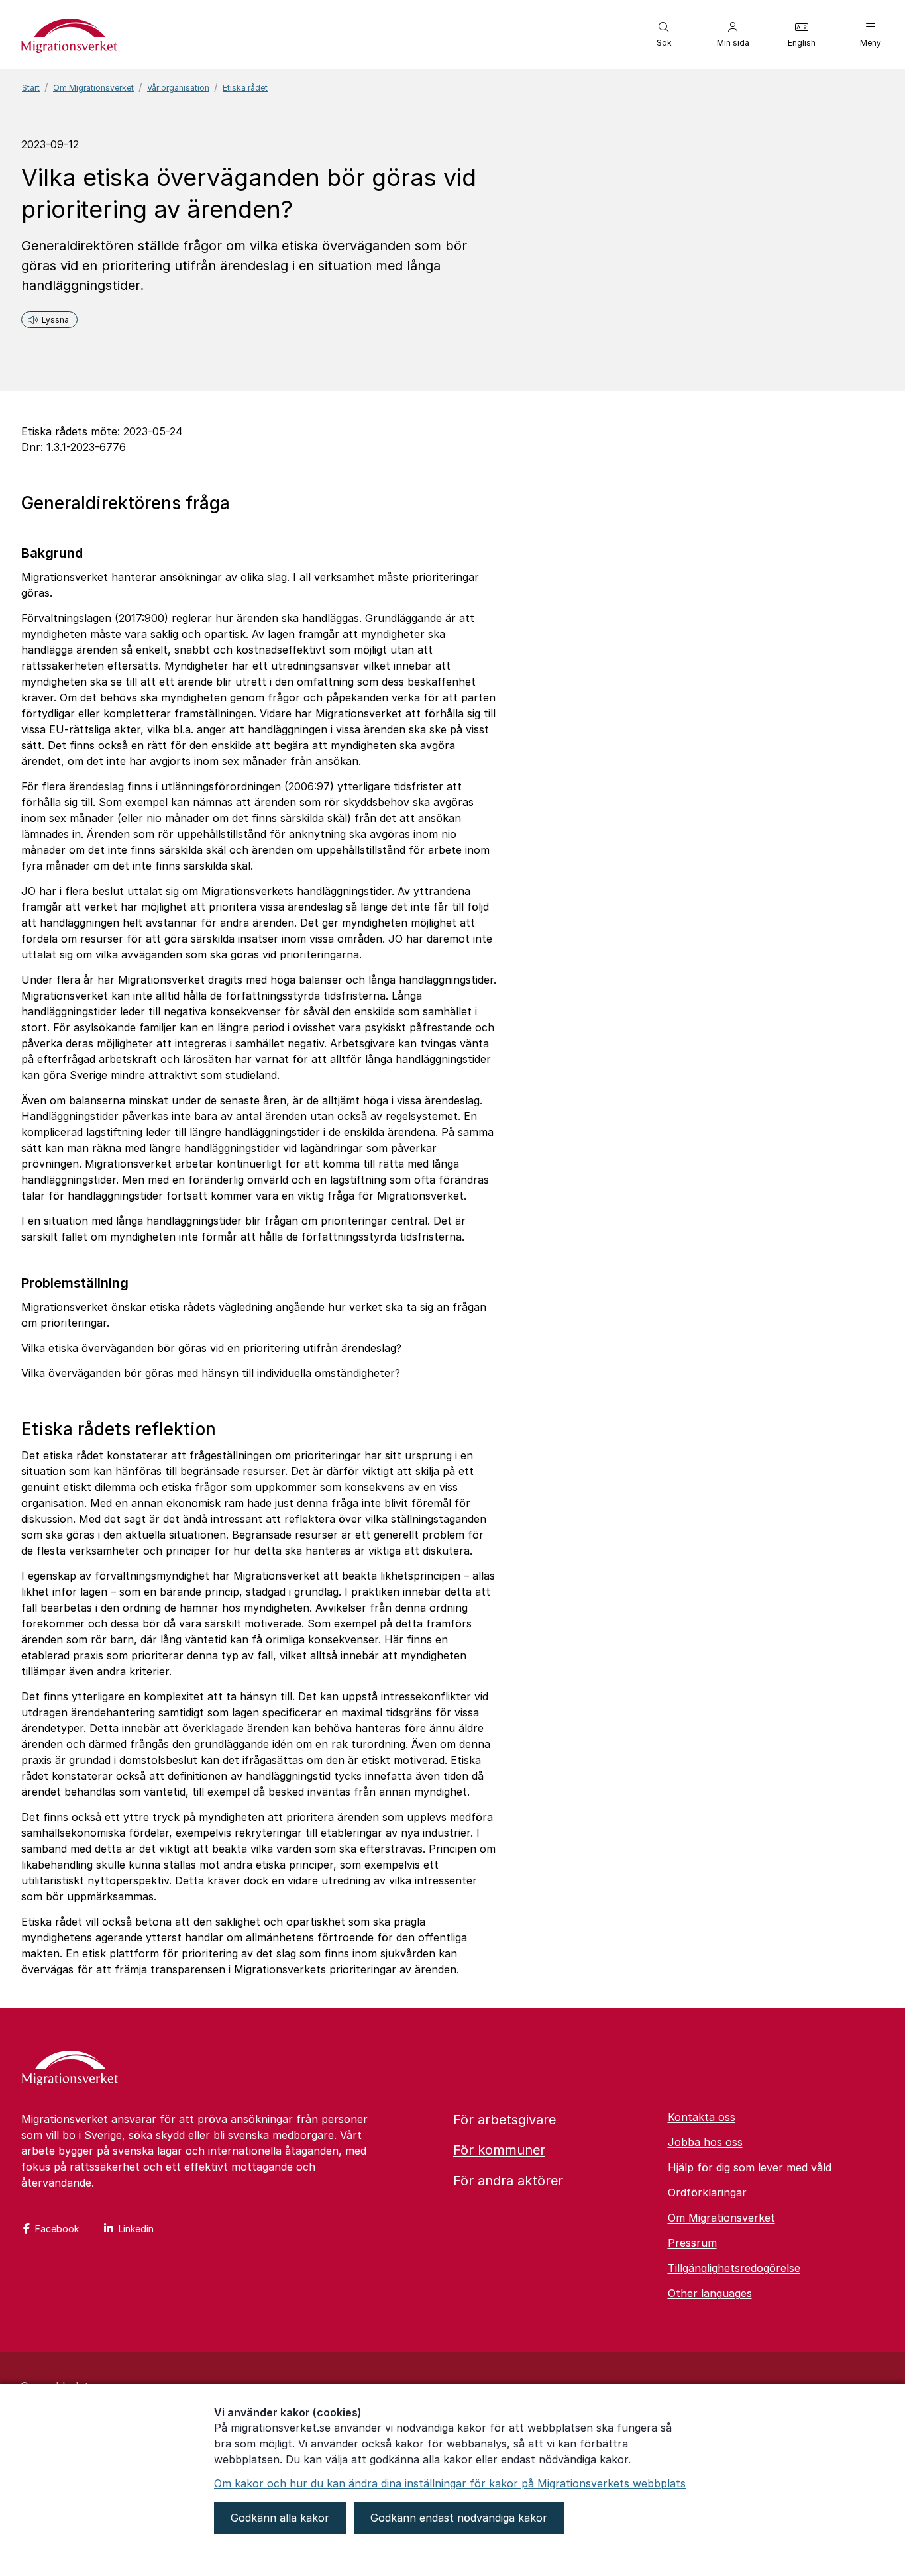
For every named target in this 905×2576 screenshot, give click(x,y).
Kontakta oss (702, 2117)
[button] (664, 34)
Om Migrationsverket (93, 88)
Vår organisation (178, 88)
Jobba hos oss (705, 2142)
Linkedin (136, 2229)
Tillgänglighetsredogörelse (734, 2268)
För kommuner (499, 2150)
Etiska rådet (245, 88)
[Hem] (70, 2069)
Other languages (710, 2293)
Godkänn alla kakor (280, 2518)
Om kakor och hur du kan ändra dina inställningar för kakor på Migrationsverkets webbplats (450, 2483)
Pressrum (692, 2243)
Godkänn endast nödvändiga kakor (459, 2518)
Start (31, 88)
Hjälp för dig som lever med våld (750, 2167)
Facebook (57, 2229)
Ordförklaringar (707, 2192)
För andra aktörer (508, 2181)
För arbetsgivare (505, 2120)
